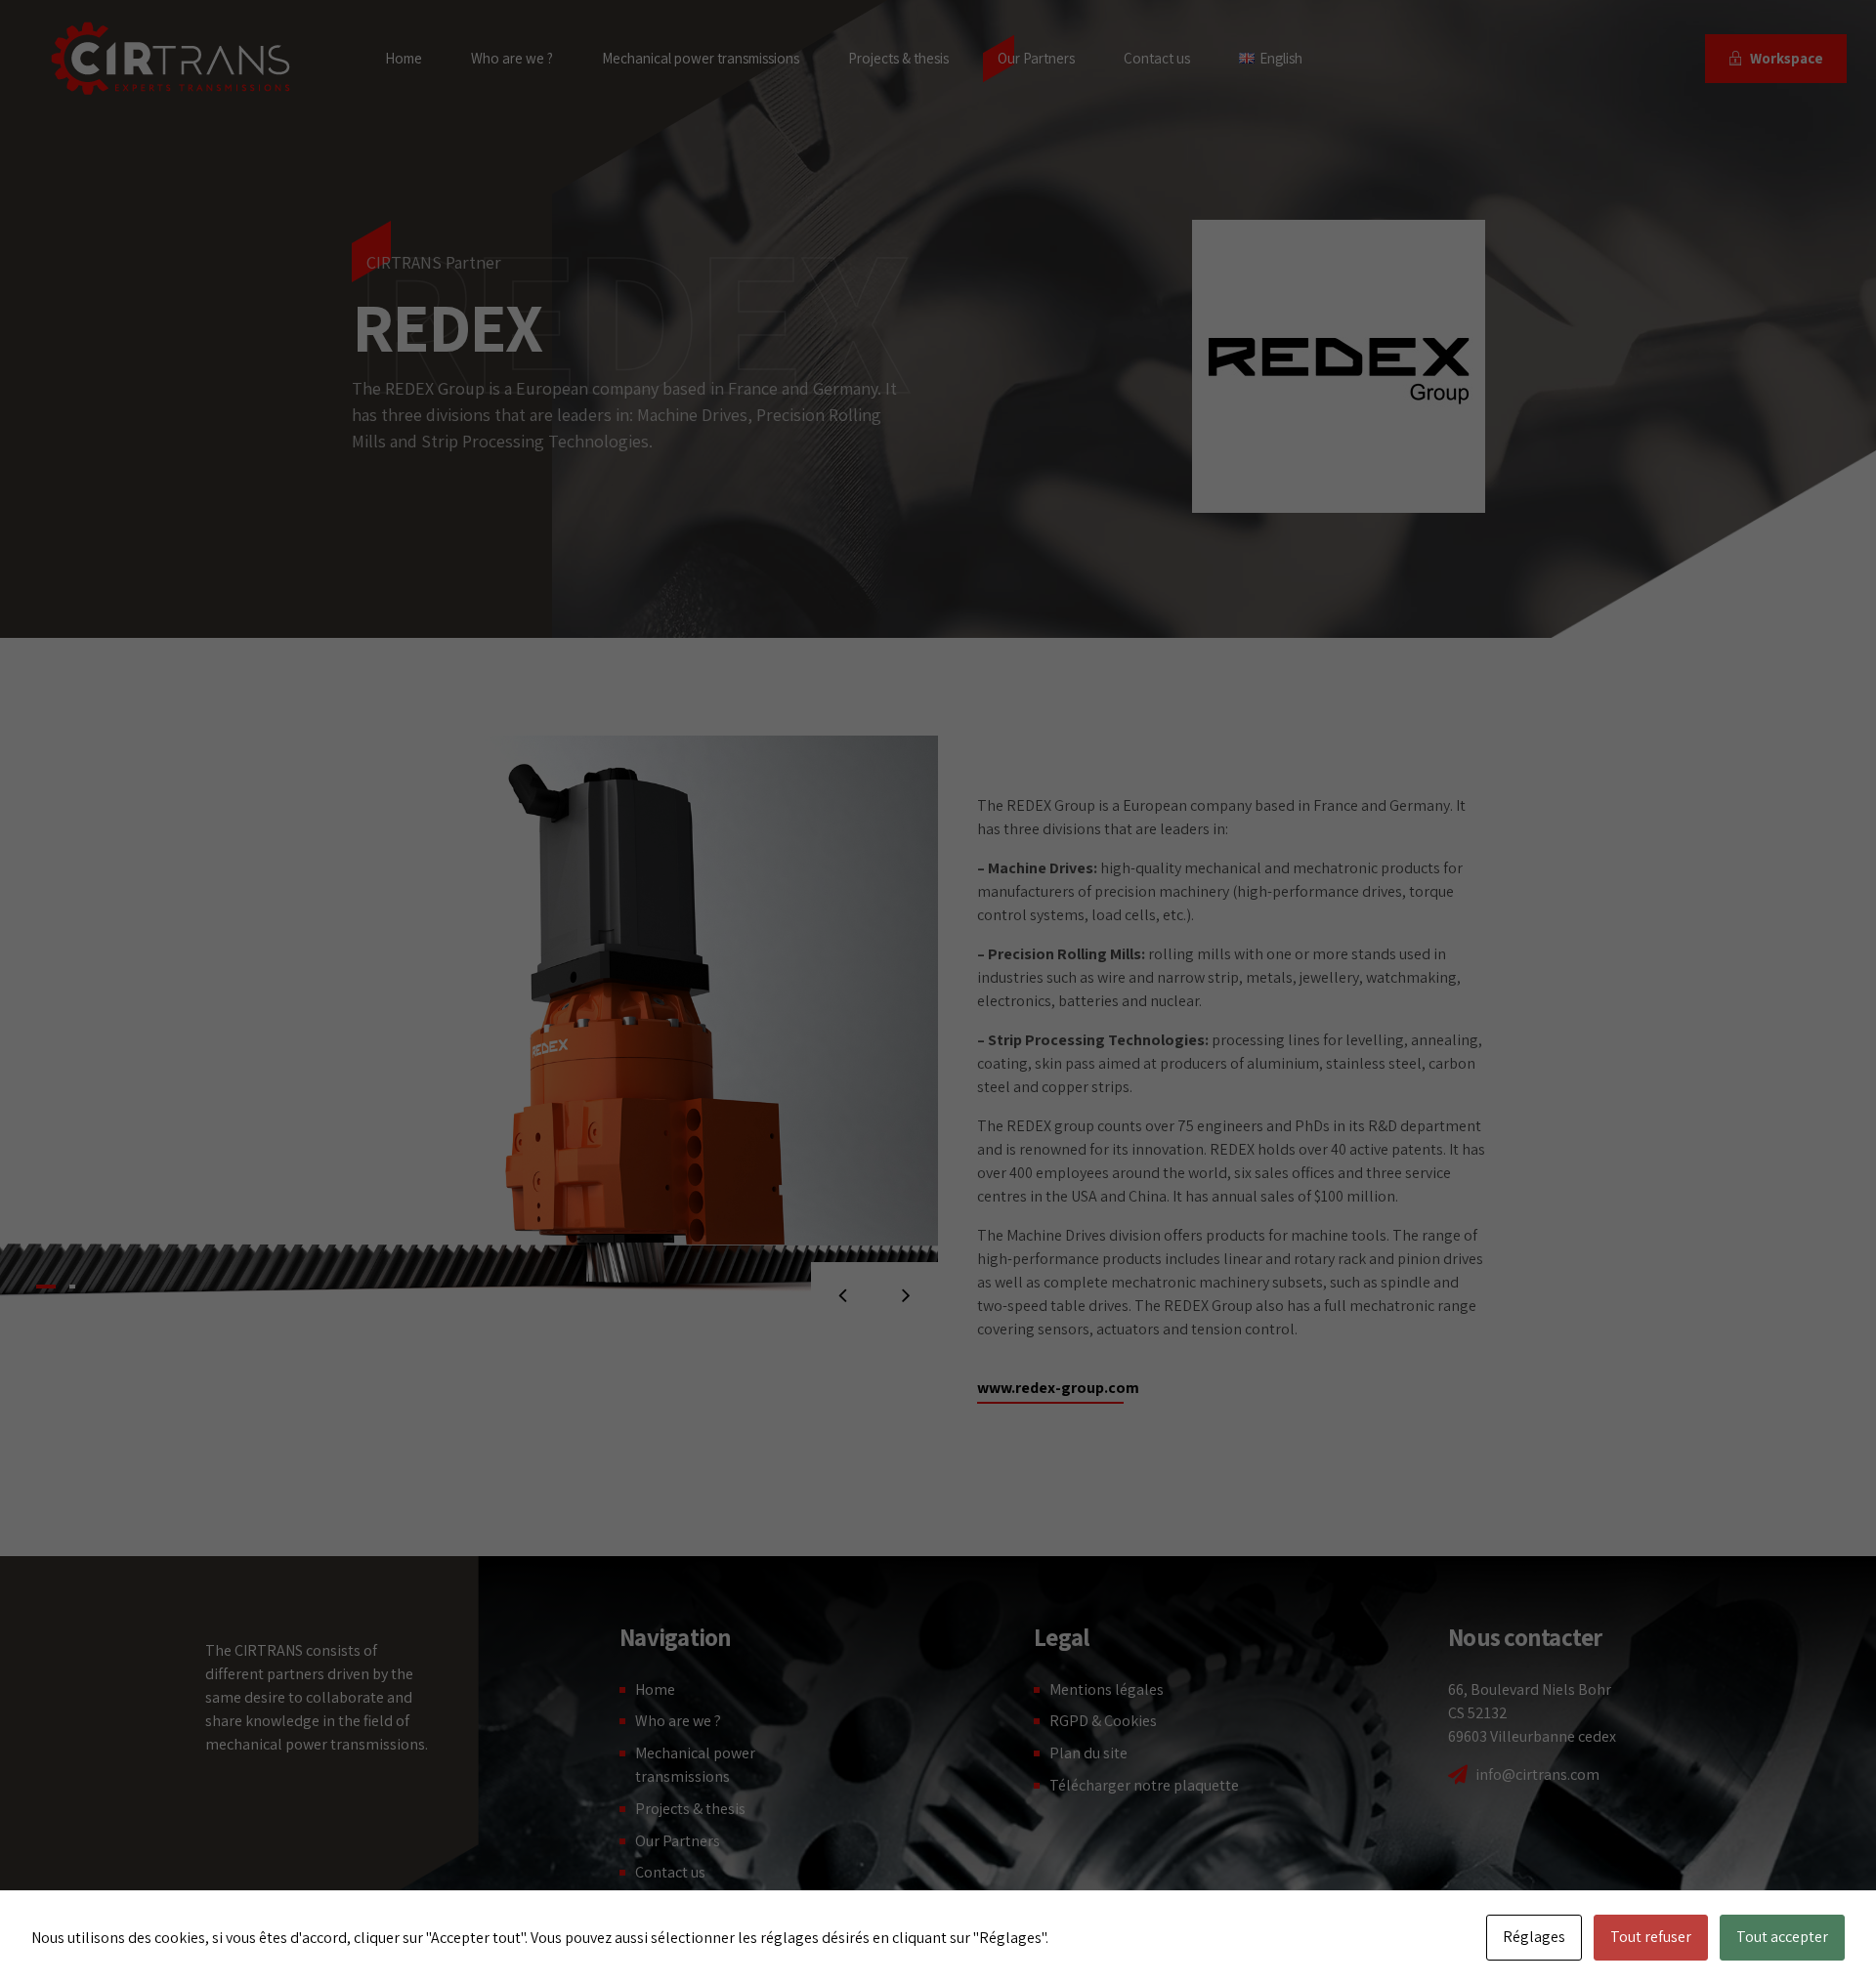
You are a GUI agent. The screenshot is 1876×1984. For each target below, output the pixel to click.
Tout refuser (1651, 1937)
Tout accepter (1782, 1937)
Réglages (1534, 1937)
